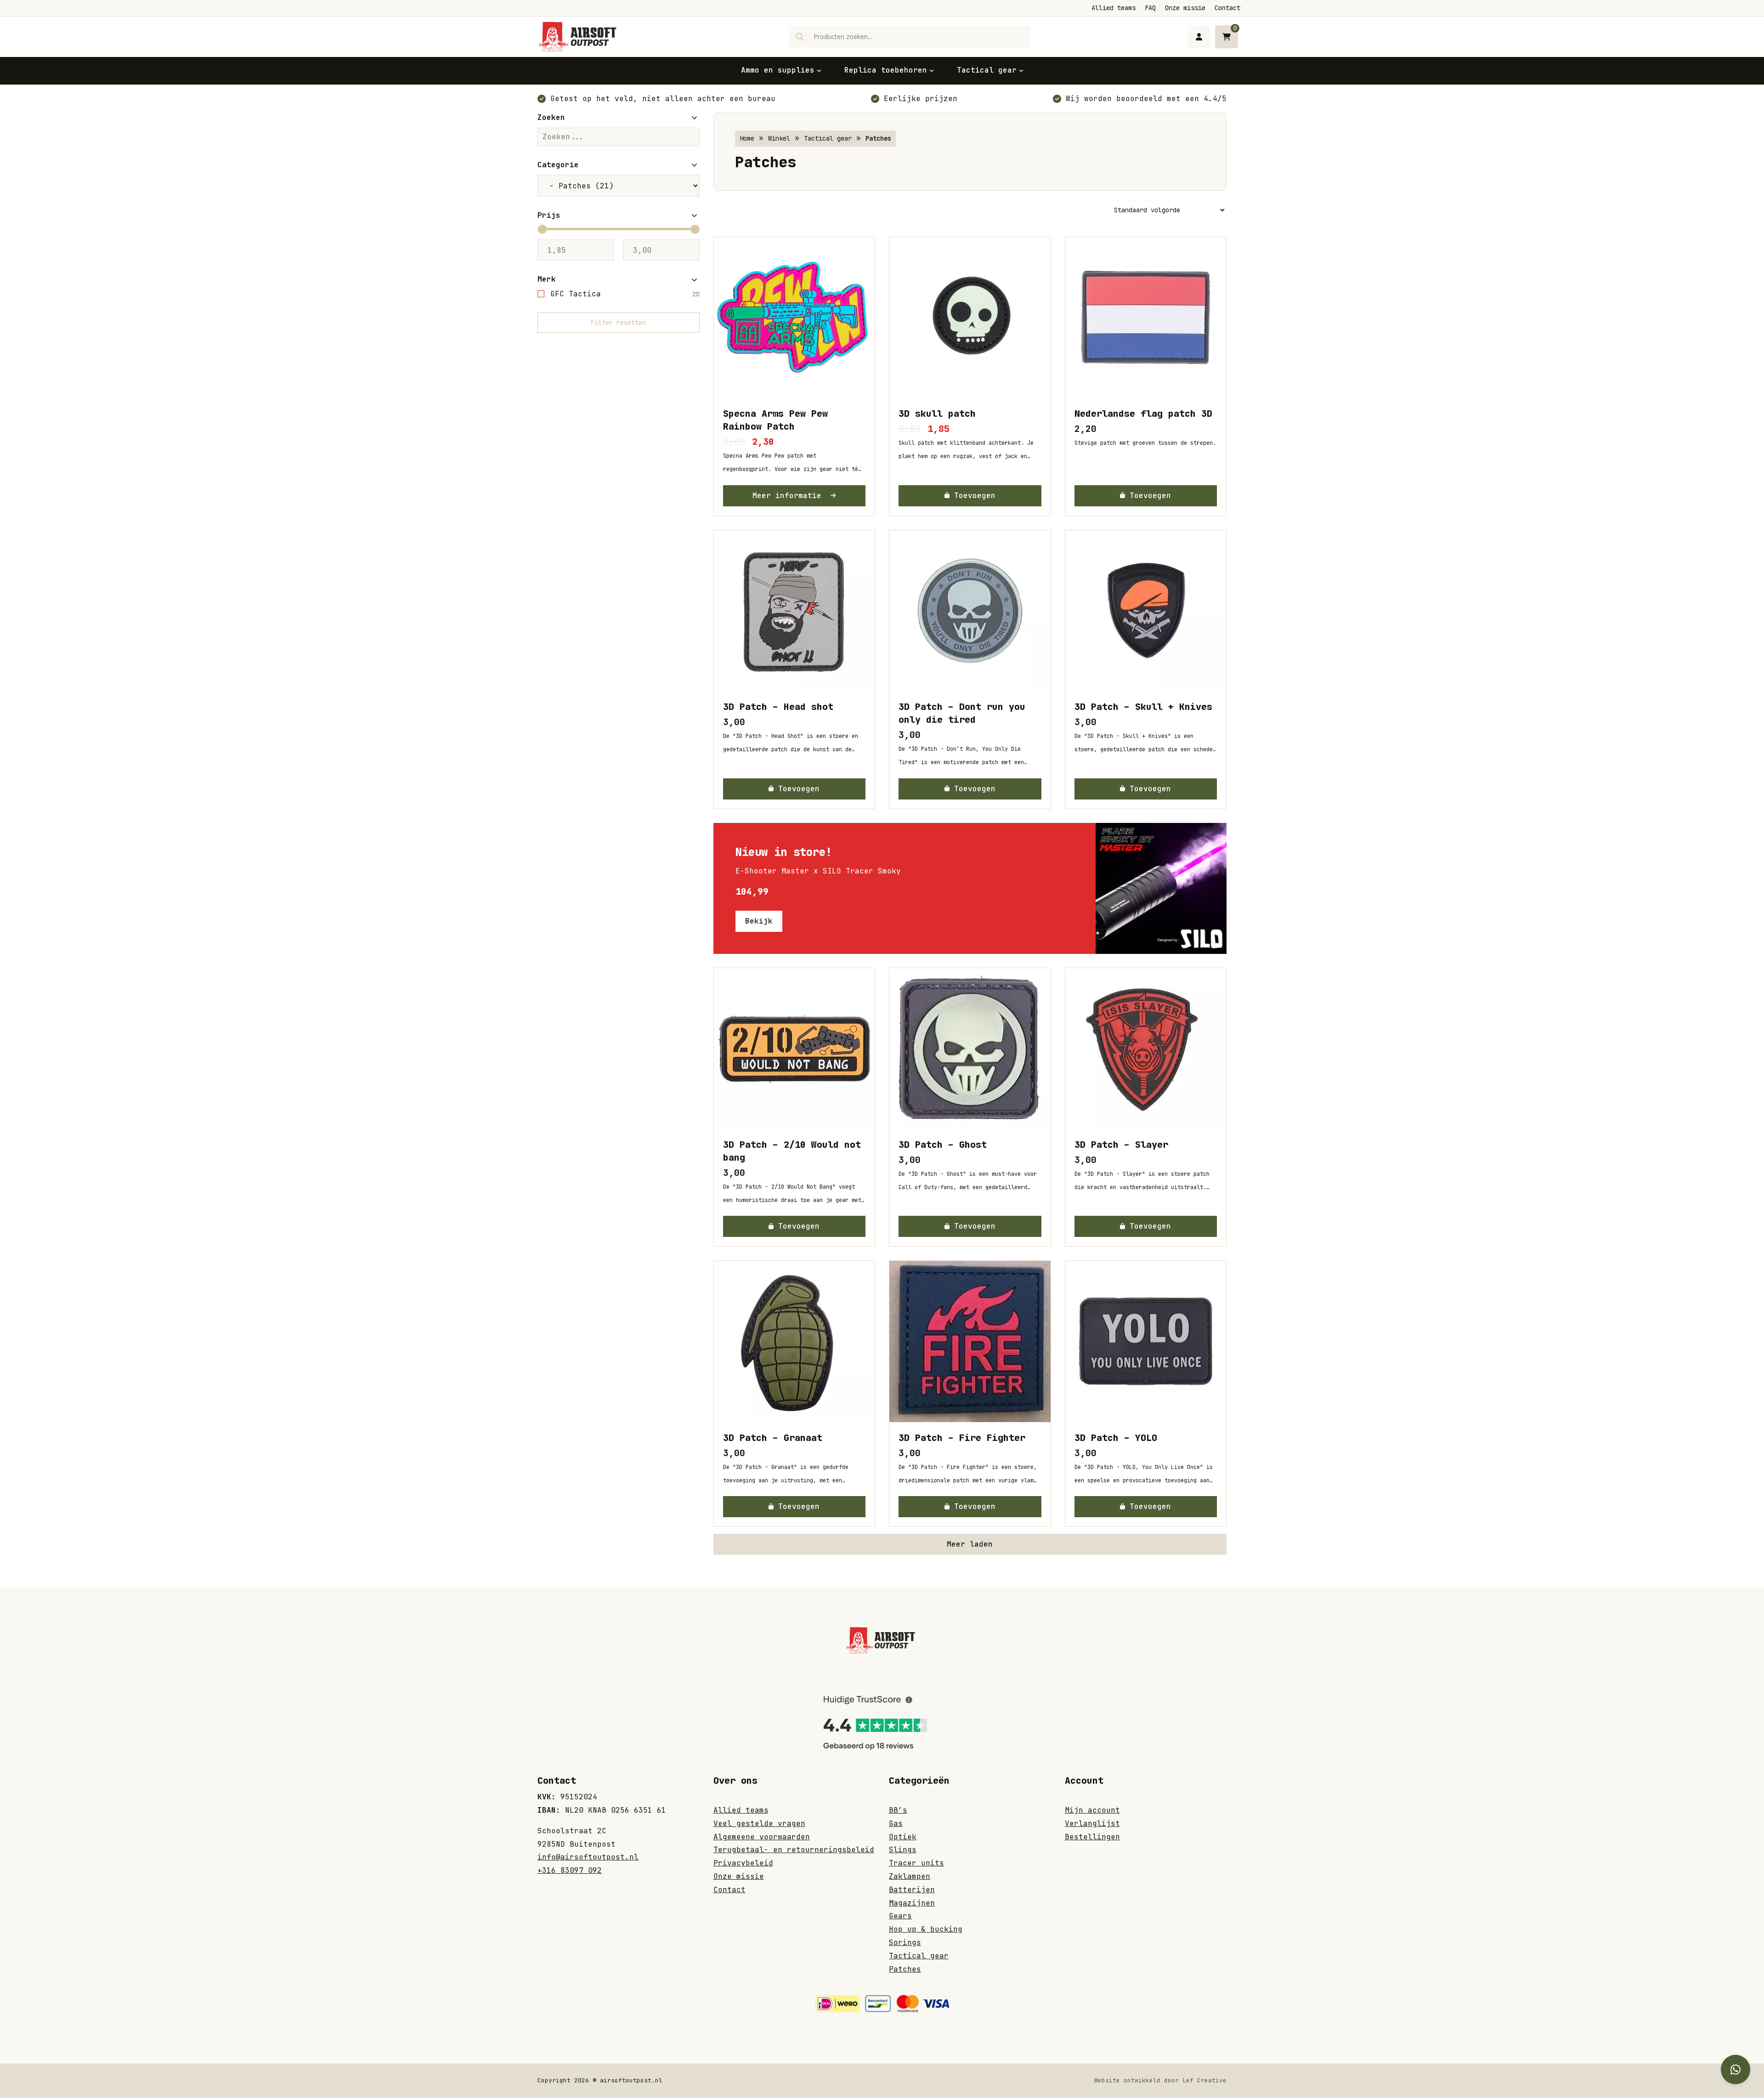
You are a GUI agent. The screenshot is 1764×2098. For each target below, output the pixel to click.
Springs (905, 1942)
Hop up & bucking (926, 1929)
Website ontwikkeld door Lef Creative (1160, 2080)
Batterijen (912, 1890)
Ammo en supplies (778, 70)
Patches (905, 1969)
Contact (1227, 8)
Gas (896, 1823)
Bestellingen (1092, 1837)
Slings (903, 1850)
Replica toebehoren (886, 70)
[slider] (542, 229)
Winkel (779, 138)
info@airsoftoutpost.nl (588, 1857)
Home (747, 138)
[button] (970, 496)
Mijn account (1092, 1810)
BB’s (898, 1810)
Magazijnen (912, 1903)
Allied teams (1114, 8)
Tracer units (916, 1863)
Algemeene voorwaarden (762, 1837)
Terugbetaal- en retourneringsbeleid (794, 1850)
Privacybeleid (743, 1863)
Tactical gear (987, 70)
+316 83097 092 (570, 1870)
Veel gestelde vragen (759, 1823)
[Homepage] (579, 36)
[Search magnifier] (800, 37)
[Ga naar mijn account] (1199, 37)
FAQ (1150, 8)
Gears (900, 1916)
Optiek (903, 1837)
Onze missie (1185, 8)
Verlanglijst (1092, 1823)
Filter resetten (618, 323)
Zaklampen (910, 1876)
